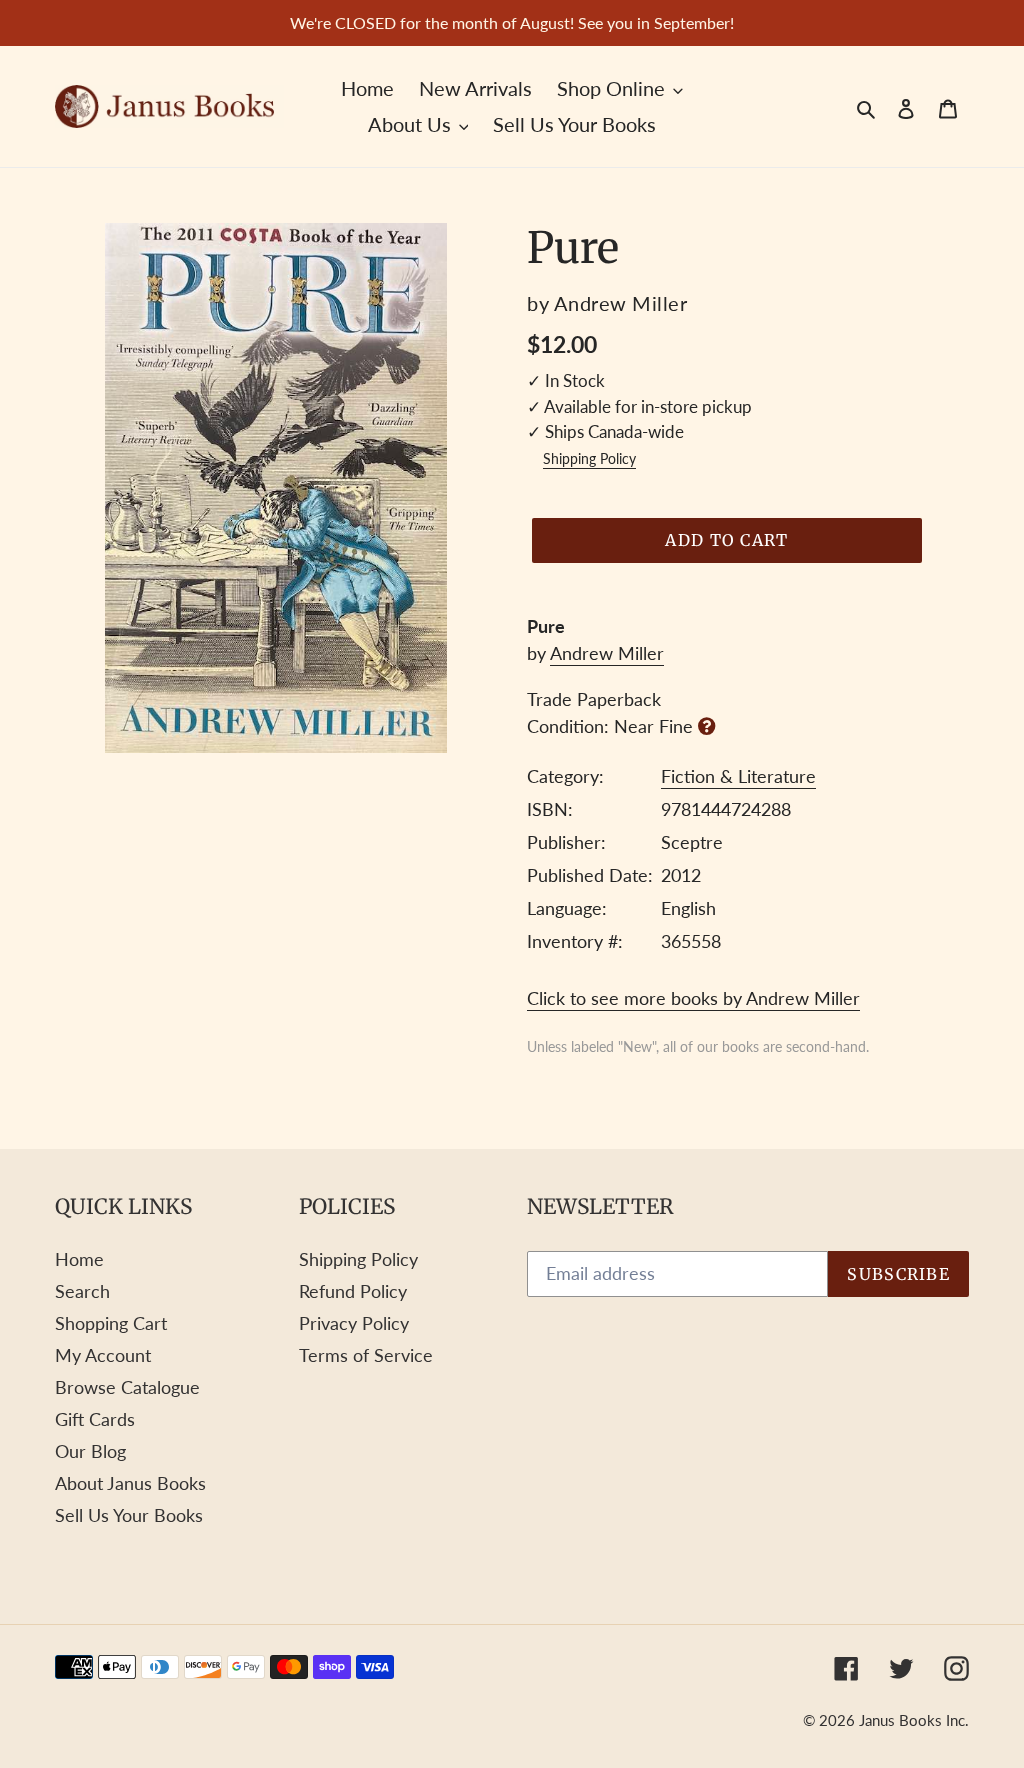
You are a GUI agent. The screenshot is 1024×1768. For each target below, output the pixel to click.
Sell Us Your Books (129, 1515)
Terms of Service (366, 1355)
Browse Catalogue (127, 1387)
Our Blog (90, 1451)
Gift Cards (95, 1419)
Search (82, 1291)
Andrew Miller (607, 653)
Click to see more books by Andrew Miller (693, 998)
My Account (103, 1355)
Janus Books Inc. (914, 1720)
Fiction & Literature (738, 776)
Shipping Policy (589, 459)
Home (79, 1259)
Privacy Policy (354, 1323)
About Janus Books (130, 1483)
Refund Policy (353, 1291)
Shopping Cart (111, 1323)
